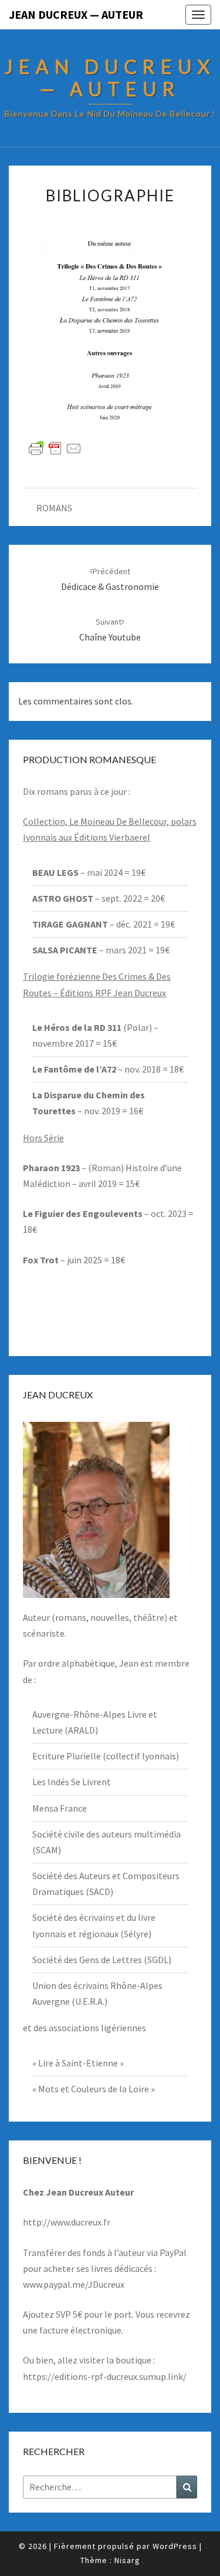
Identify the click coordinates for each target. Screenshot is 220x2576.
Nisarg (127, 2560)
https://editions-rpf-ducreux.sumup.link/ (105, 2376)
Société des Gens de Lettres (87, 1960)
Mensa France (60, 1808)
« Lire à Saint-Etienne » (78, 2063)
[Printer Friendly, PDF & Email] (55, 448)
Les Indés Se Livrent (72, 1782)
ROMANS (54, 508)
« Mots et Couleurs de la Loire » (94, 2089)
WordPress (175, 2546)
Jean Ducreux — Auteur (76, 14)
